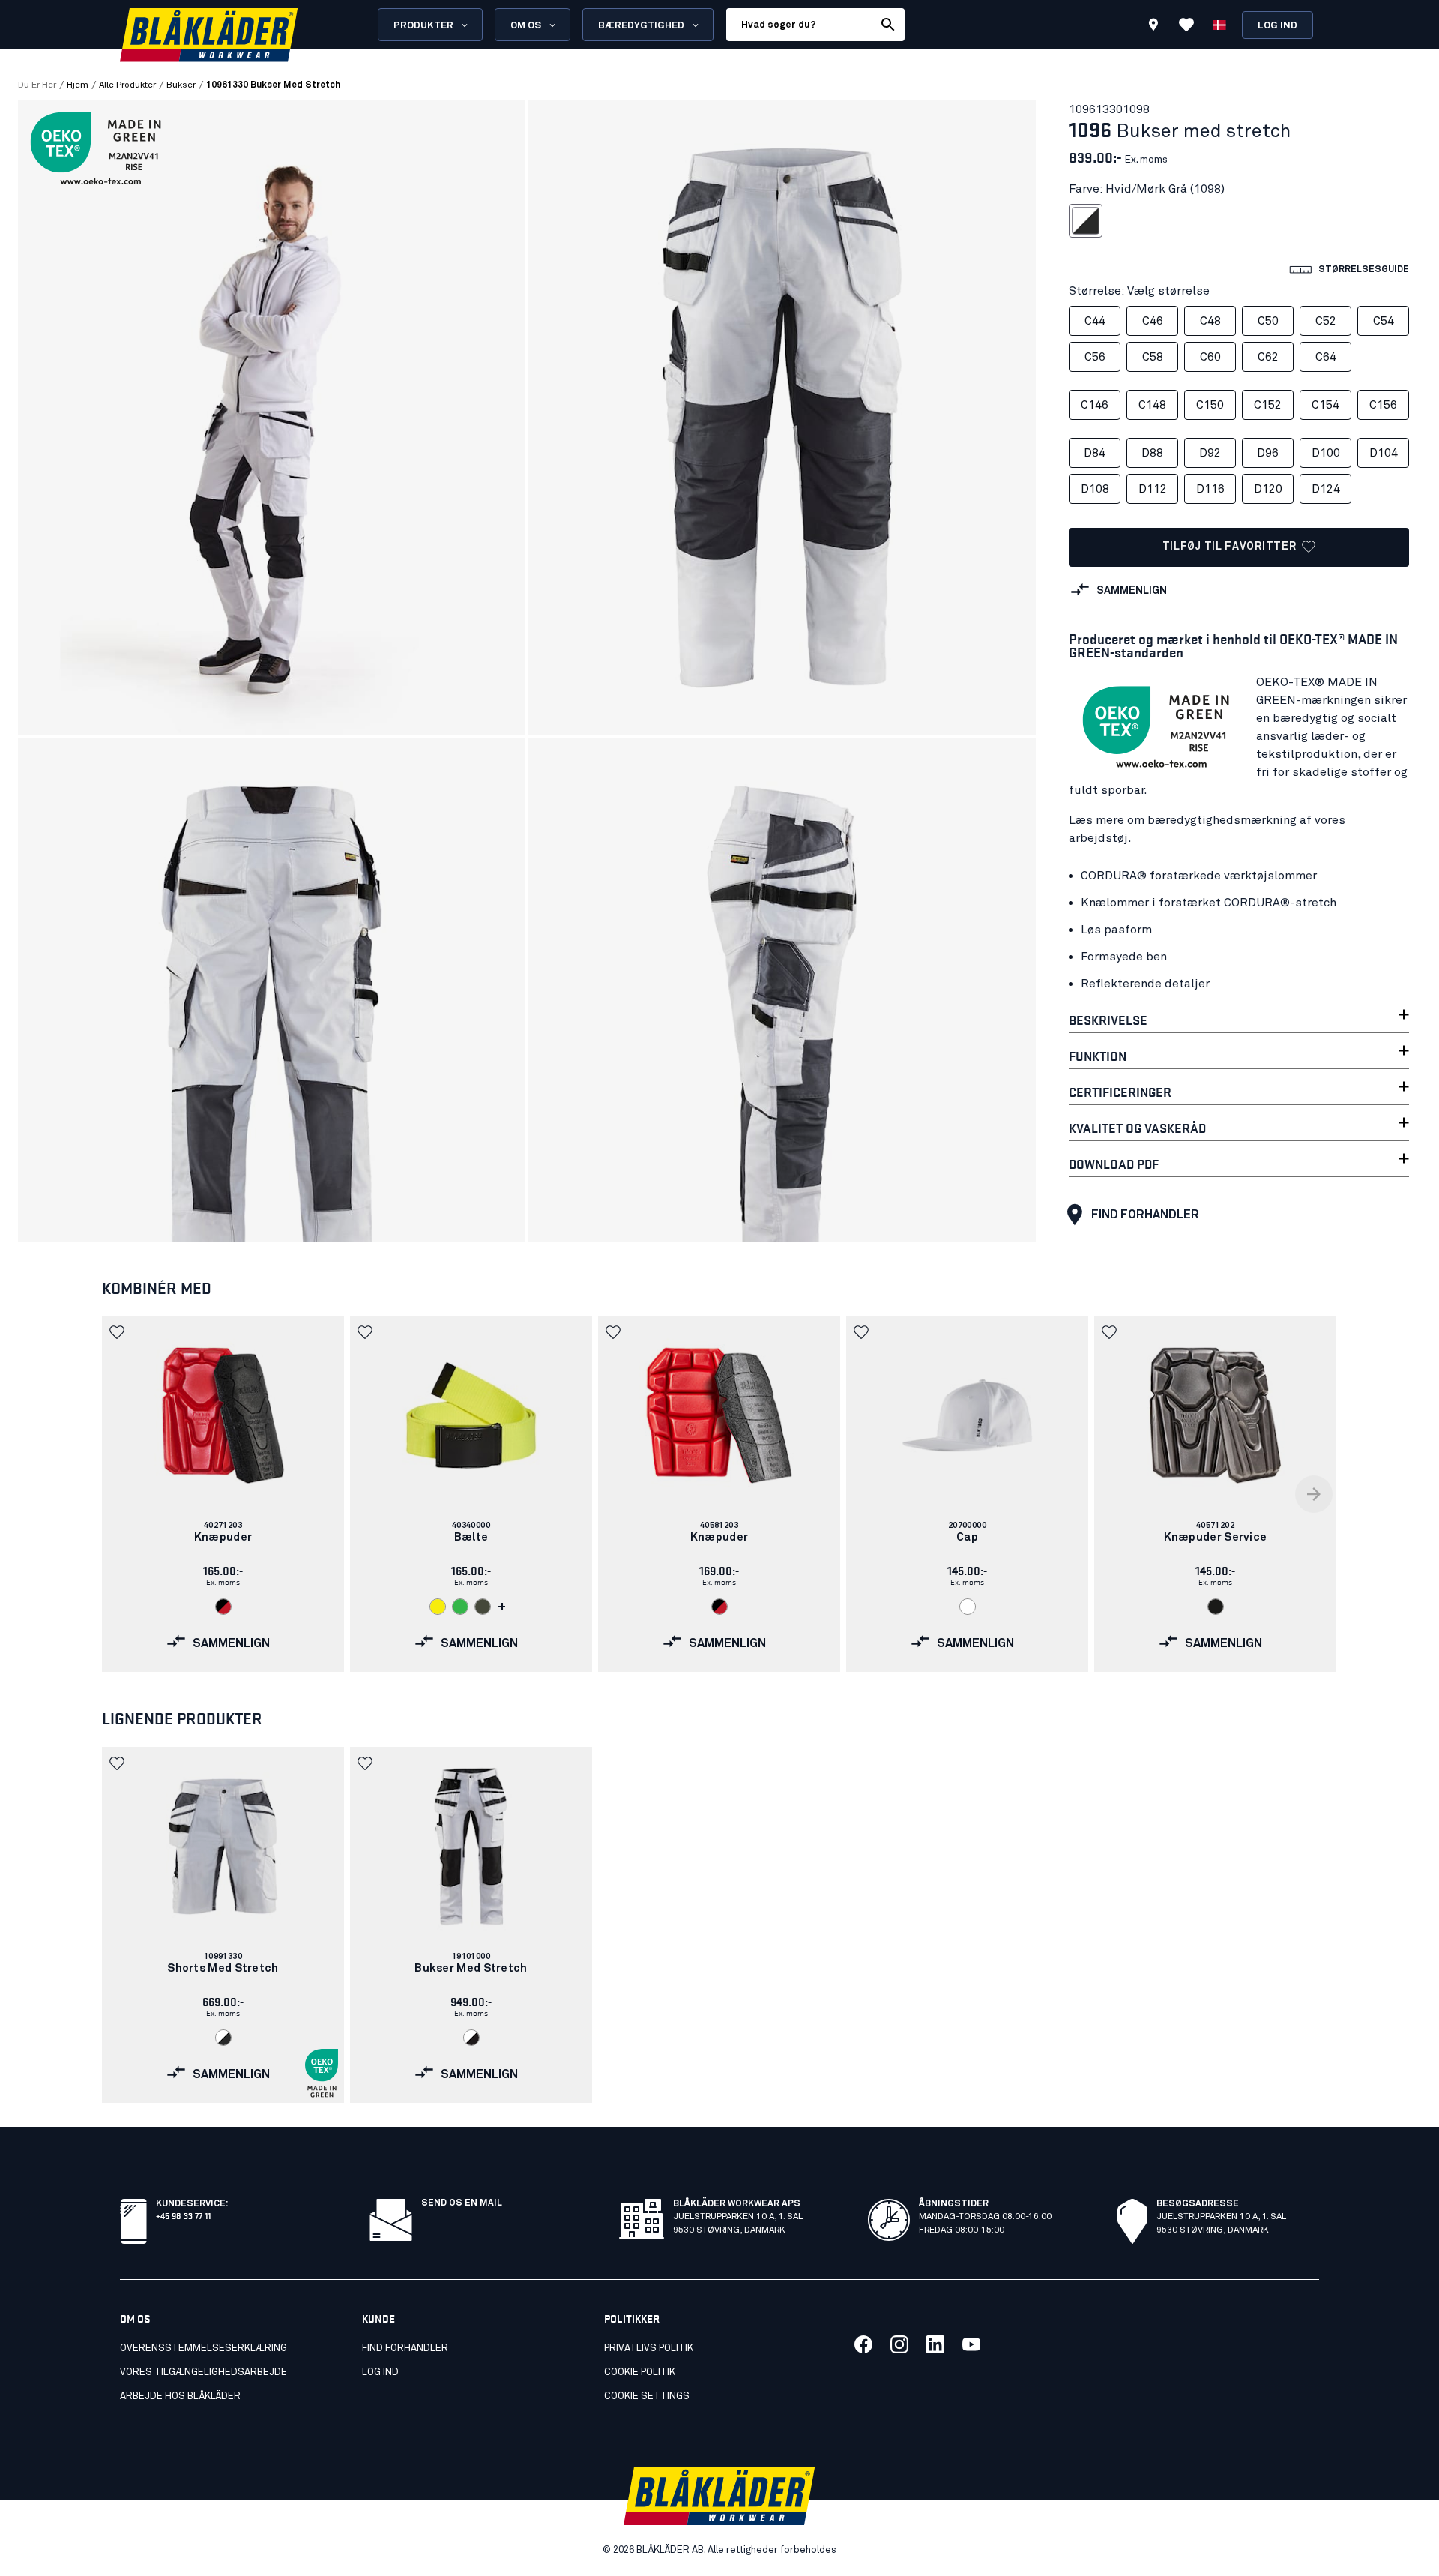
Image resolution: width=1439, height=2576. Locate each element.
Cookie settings (647, 2396)
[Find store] (1153, 27)
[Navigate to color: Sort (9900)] (1216, 1607)
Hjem (78, 85)
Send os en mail (462, 2203)
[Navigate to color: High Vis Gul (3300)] (438, 1607)
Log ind (1277, 26)
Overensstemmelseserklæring (203, 2348)
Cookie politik (640, 2372)
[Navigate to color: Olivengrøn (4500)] (483, 1607)
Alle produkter (127, 85)
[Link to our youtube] (971, 2344)
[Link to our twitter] (899, 2344)
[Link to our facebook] (863, 2344)
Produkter (423, 26)
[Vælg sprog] (1219, 25)
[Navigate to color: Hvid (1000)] (968, 1607)
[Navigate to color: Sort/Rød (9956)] (223, 1607)
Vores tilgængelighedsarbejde (203, 2372)
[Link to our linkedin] (935, 2344)
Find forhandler (1145, 1215)
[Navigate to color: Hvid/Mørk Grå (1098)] (223, 2038)
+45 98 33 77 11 (183, 2215)
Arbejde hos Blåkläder (180, 2396)
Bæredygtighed (641, 26)
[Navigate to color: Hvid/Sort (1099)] (471, 2038)
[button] (118, 1332)
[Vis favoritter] (1186, 25)
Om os (526, 26)
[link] (223, 1494)
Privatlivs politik (649, 2348)
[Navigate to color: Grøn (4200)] (460, 1607)
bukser (181, 85)
